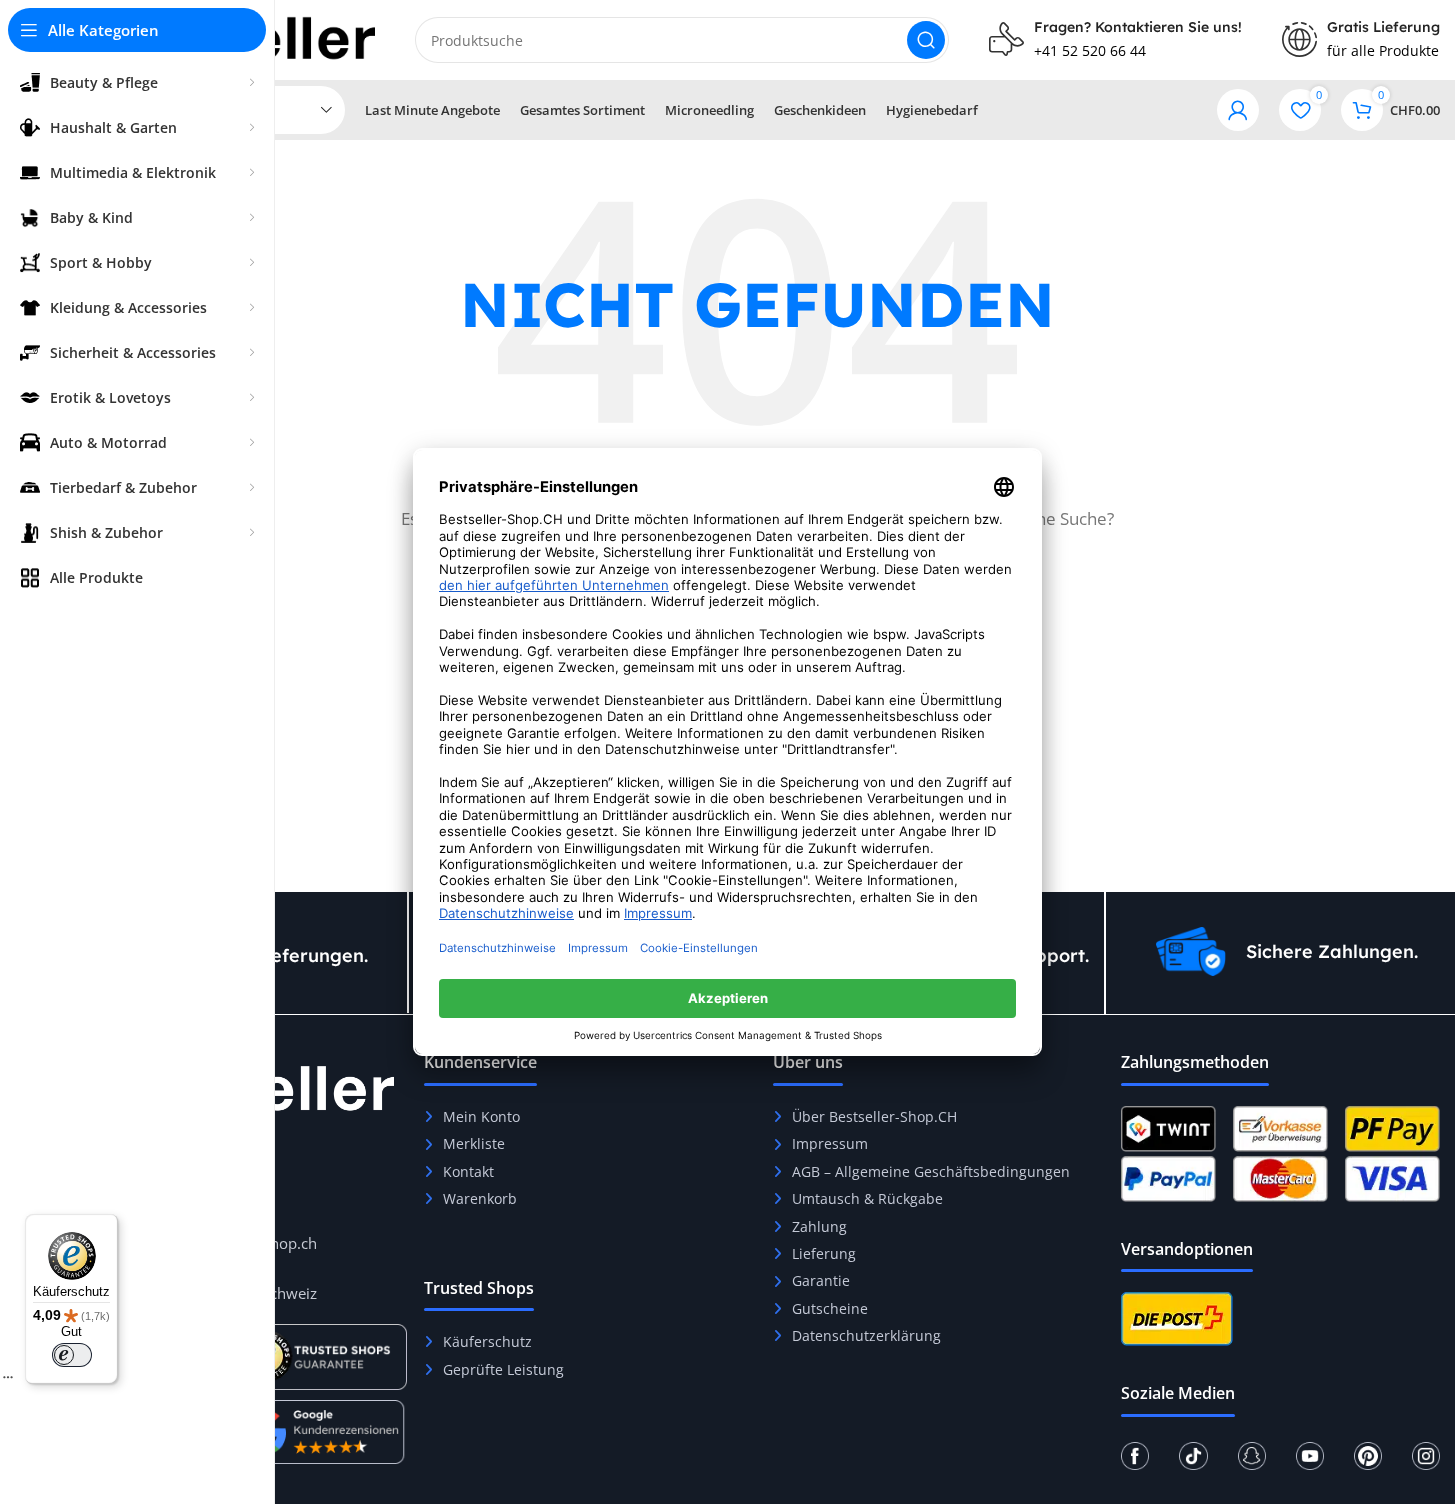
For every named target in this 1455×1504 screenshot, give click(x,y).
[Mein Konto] (1238, 110)
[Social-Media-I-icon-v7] (1426, 1456)
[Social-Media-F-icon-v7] (1135, 1456)
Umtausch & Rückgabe (867, 1198)
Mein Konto (481, 1116)
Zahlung (819, 1226)
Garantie (821, 1280)
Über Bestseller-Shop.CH (874, 1116)
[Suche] (926, 40)
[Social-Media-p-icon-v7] (1368, 1456)
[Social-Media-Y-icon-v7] (1310, 1456)
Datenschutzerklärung (866, 1335)
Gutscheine (830, 1308)
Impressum (830, 1143)
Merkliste (474, 1143)
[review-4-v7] (321, 1357)
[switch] (72, 1355)
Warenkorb (480, 1198)
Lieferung (824, 1253)
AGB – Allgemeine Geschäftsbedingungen (931, 1171)
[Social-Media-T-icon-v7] (1193, 1456)
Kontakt (468, 1171)
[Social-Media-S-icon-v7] (1252, 1456)
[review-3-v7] (321, 1432)
